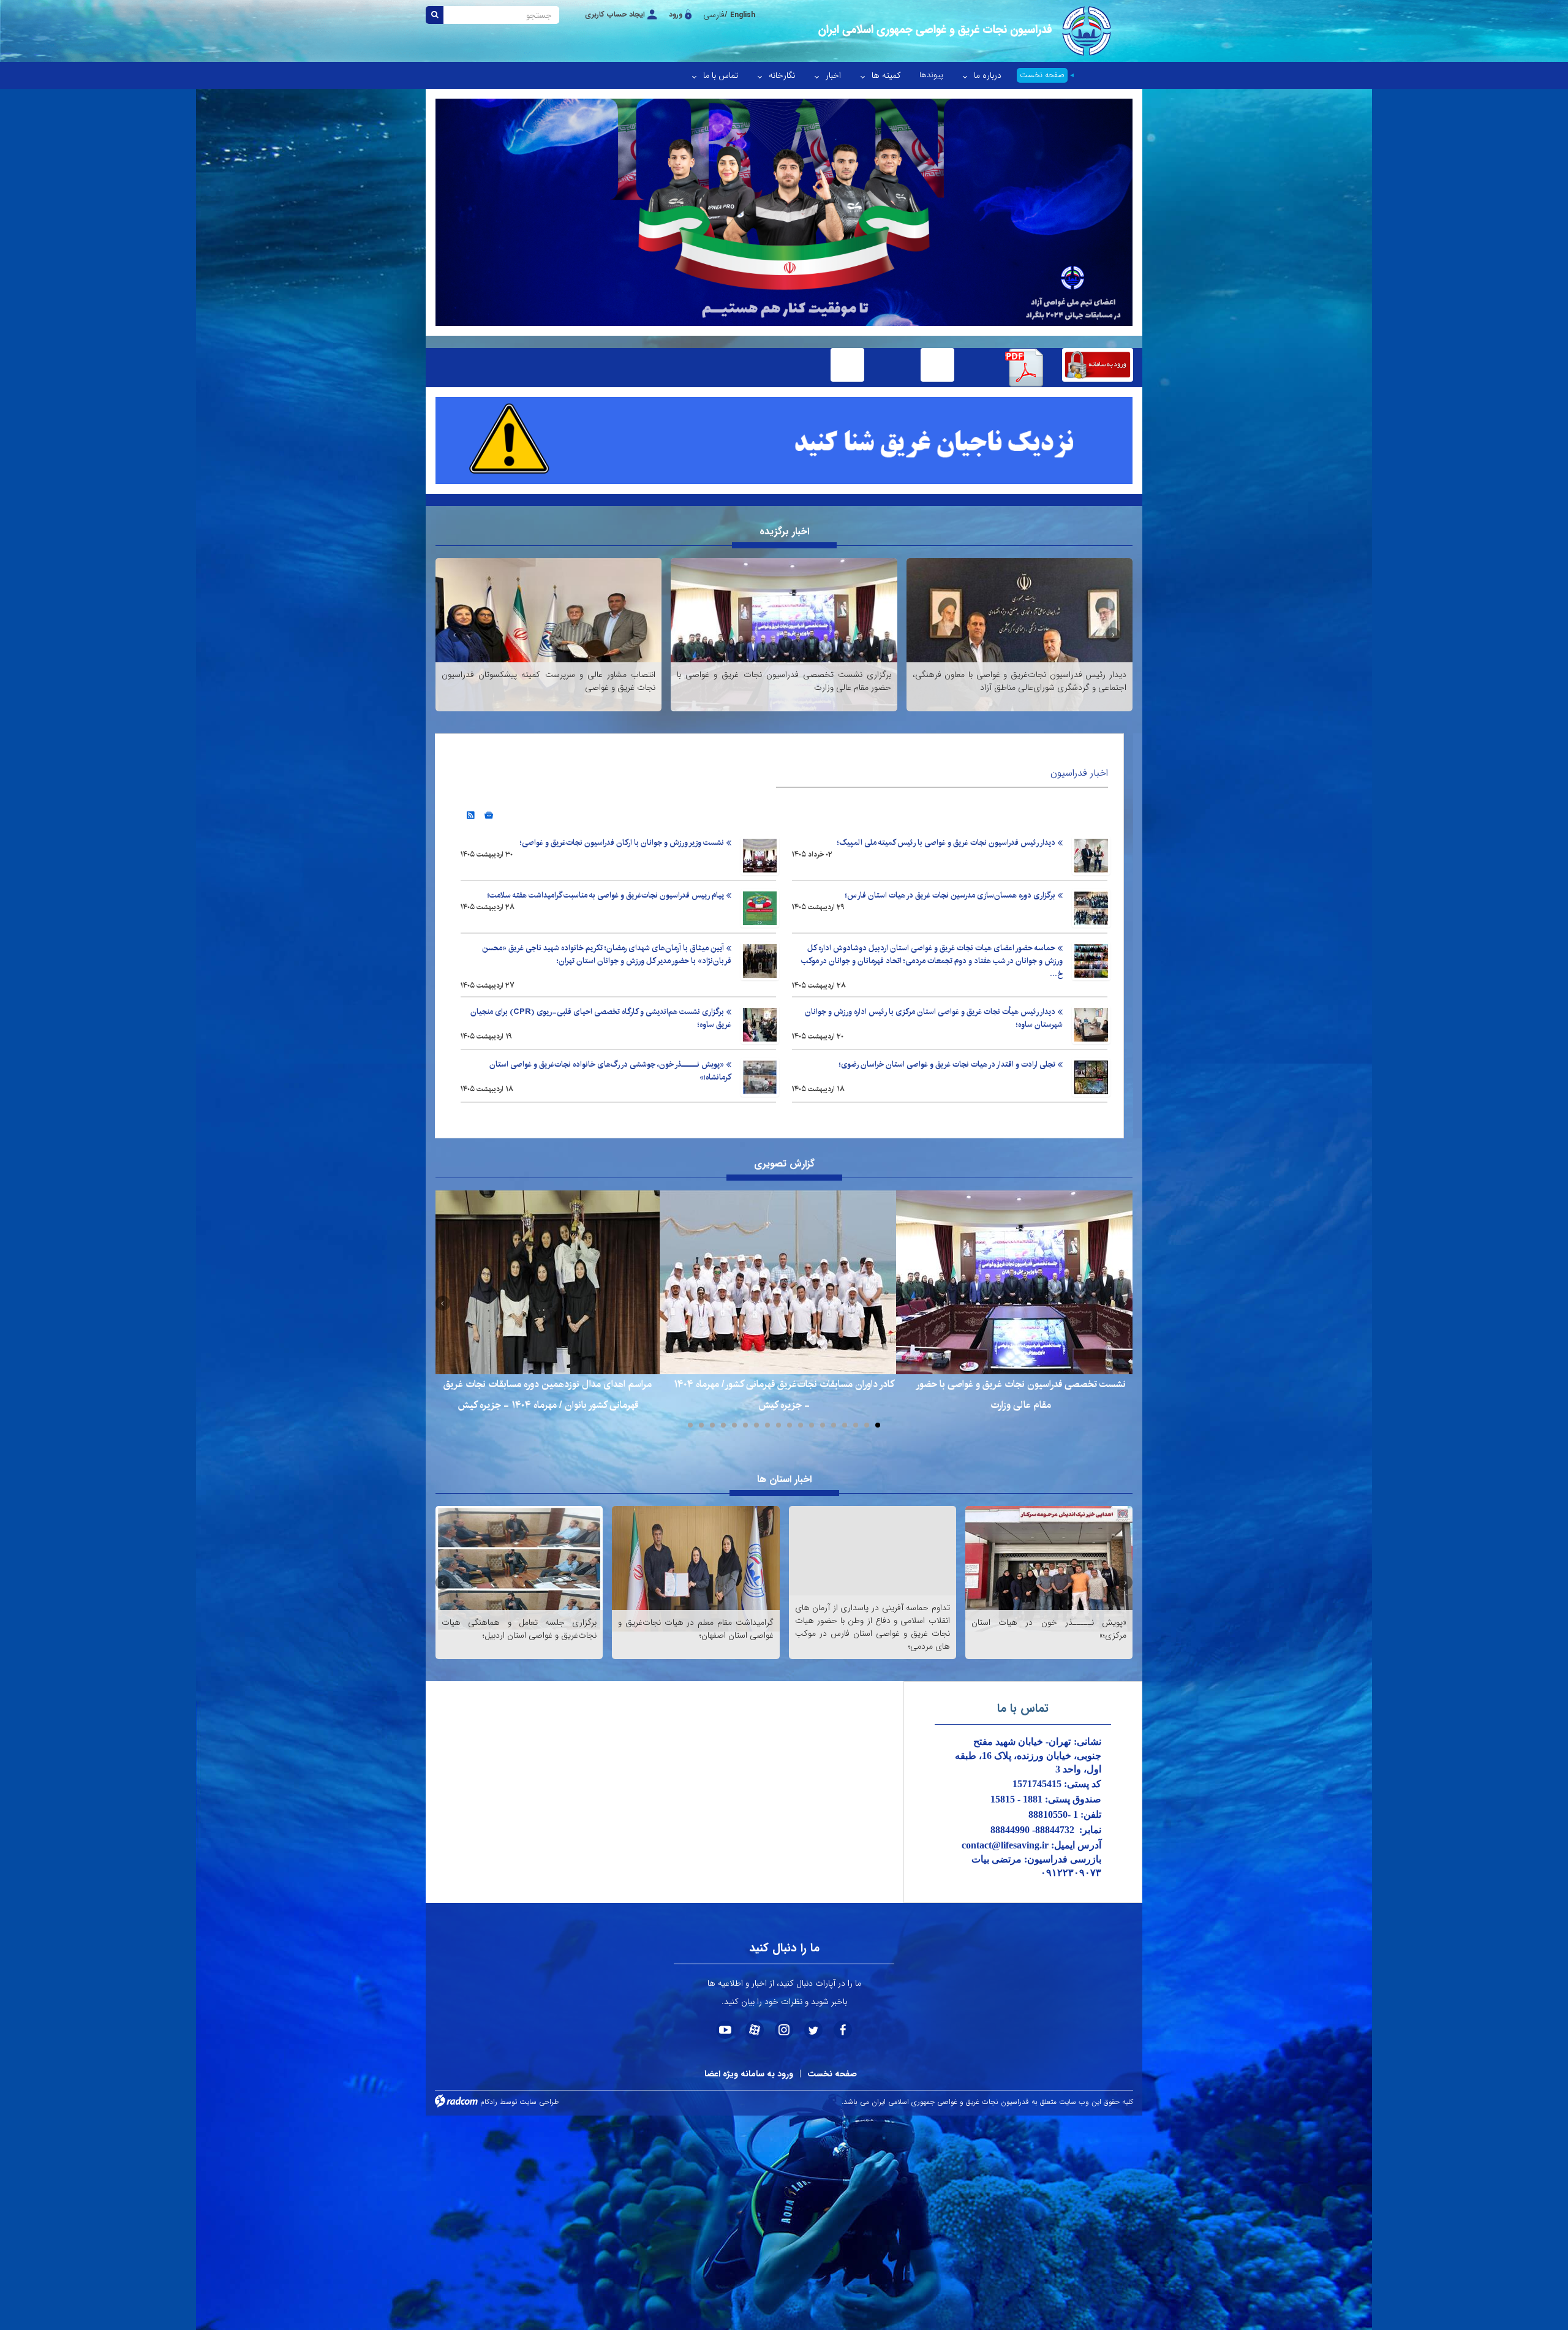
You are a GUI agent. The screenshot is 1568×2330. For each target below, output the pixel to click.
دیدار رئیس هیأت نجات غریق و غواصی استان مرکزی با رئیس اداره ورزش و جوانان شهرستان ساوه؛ (934, 1018)
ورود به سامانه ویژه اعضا (749, 2074)
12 (756, 1425)
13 (745, 1425)
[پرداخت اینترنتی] (937, 368)
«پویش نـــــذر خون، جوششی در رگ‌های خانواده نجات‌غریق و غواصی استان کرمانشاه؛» (610, 1071)
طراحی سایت (539, 2102)
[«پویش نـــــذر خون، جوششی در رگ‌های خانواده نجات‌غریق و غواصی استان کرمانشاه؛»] (760, 1077)
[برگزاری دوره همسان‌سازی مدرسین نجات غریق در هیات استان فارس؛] (1091, 908)
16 (712, 1425)
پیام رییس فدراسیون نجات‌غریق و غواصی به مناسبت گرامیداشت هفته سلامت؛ (606, 895)
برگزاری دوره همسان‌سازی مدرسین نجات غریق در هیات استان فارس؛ (950, 895)
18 (690, 1425)
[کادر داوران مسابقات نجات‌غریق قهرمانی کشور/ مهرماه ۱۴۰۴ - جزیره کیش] (784, 1282)
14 (734, 1425)
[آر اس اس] (471, 811)
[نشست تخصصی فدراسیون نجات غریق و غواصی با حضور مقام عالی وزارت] (1020, 1282)
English (743, 15)
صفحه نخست (832, 2074)
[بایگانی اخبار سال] (489, 811)
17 (701, 1425)
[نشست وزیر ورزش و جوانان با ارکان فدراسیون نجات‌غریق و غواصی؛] (760, 855)
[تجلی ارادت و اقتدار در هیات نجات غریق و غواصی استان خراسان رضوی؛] (1091, 1077)
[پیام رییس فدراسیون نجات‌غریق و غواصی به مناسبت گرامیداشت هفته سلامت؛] (760, 908)
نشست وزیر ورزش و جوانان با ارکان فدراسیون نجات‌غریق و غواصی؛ (622, 842)
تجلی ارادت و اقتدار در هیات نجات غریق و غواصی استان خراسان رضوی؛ (947, 1064)
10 (778, 1425)
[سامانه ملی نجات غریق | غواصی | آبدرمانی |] (1098, 368)
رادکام (489, 2102)
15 (723, 1425)
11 (767, 1425)
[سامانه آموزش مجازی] (847, 368)
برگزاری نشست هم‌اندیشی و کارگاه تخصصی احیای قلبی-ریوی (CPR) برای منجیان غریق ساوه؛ (601, 1018)
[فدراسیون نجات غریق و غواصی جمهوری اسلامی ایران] (963, 31)
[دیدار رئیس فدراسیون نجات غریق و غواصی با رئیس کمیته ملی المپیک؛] (1091, 855)
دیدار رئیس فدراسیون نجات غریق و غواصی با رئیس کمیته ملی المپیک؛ (946, 842)
